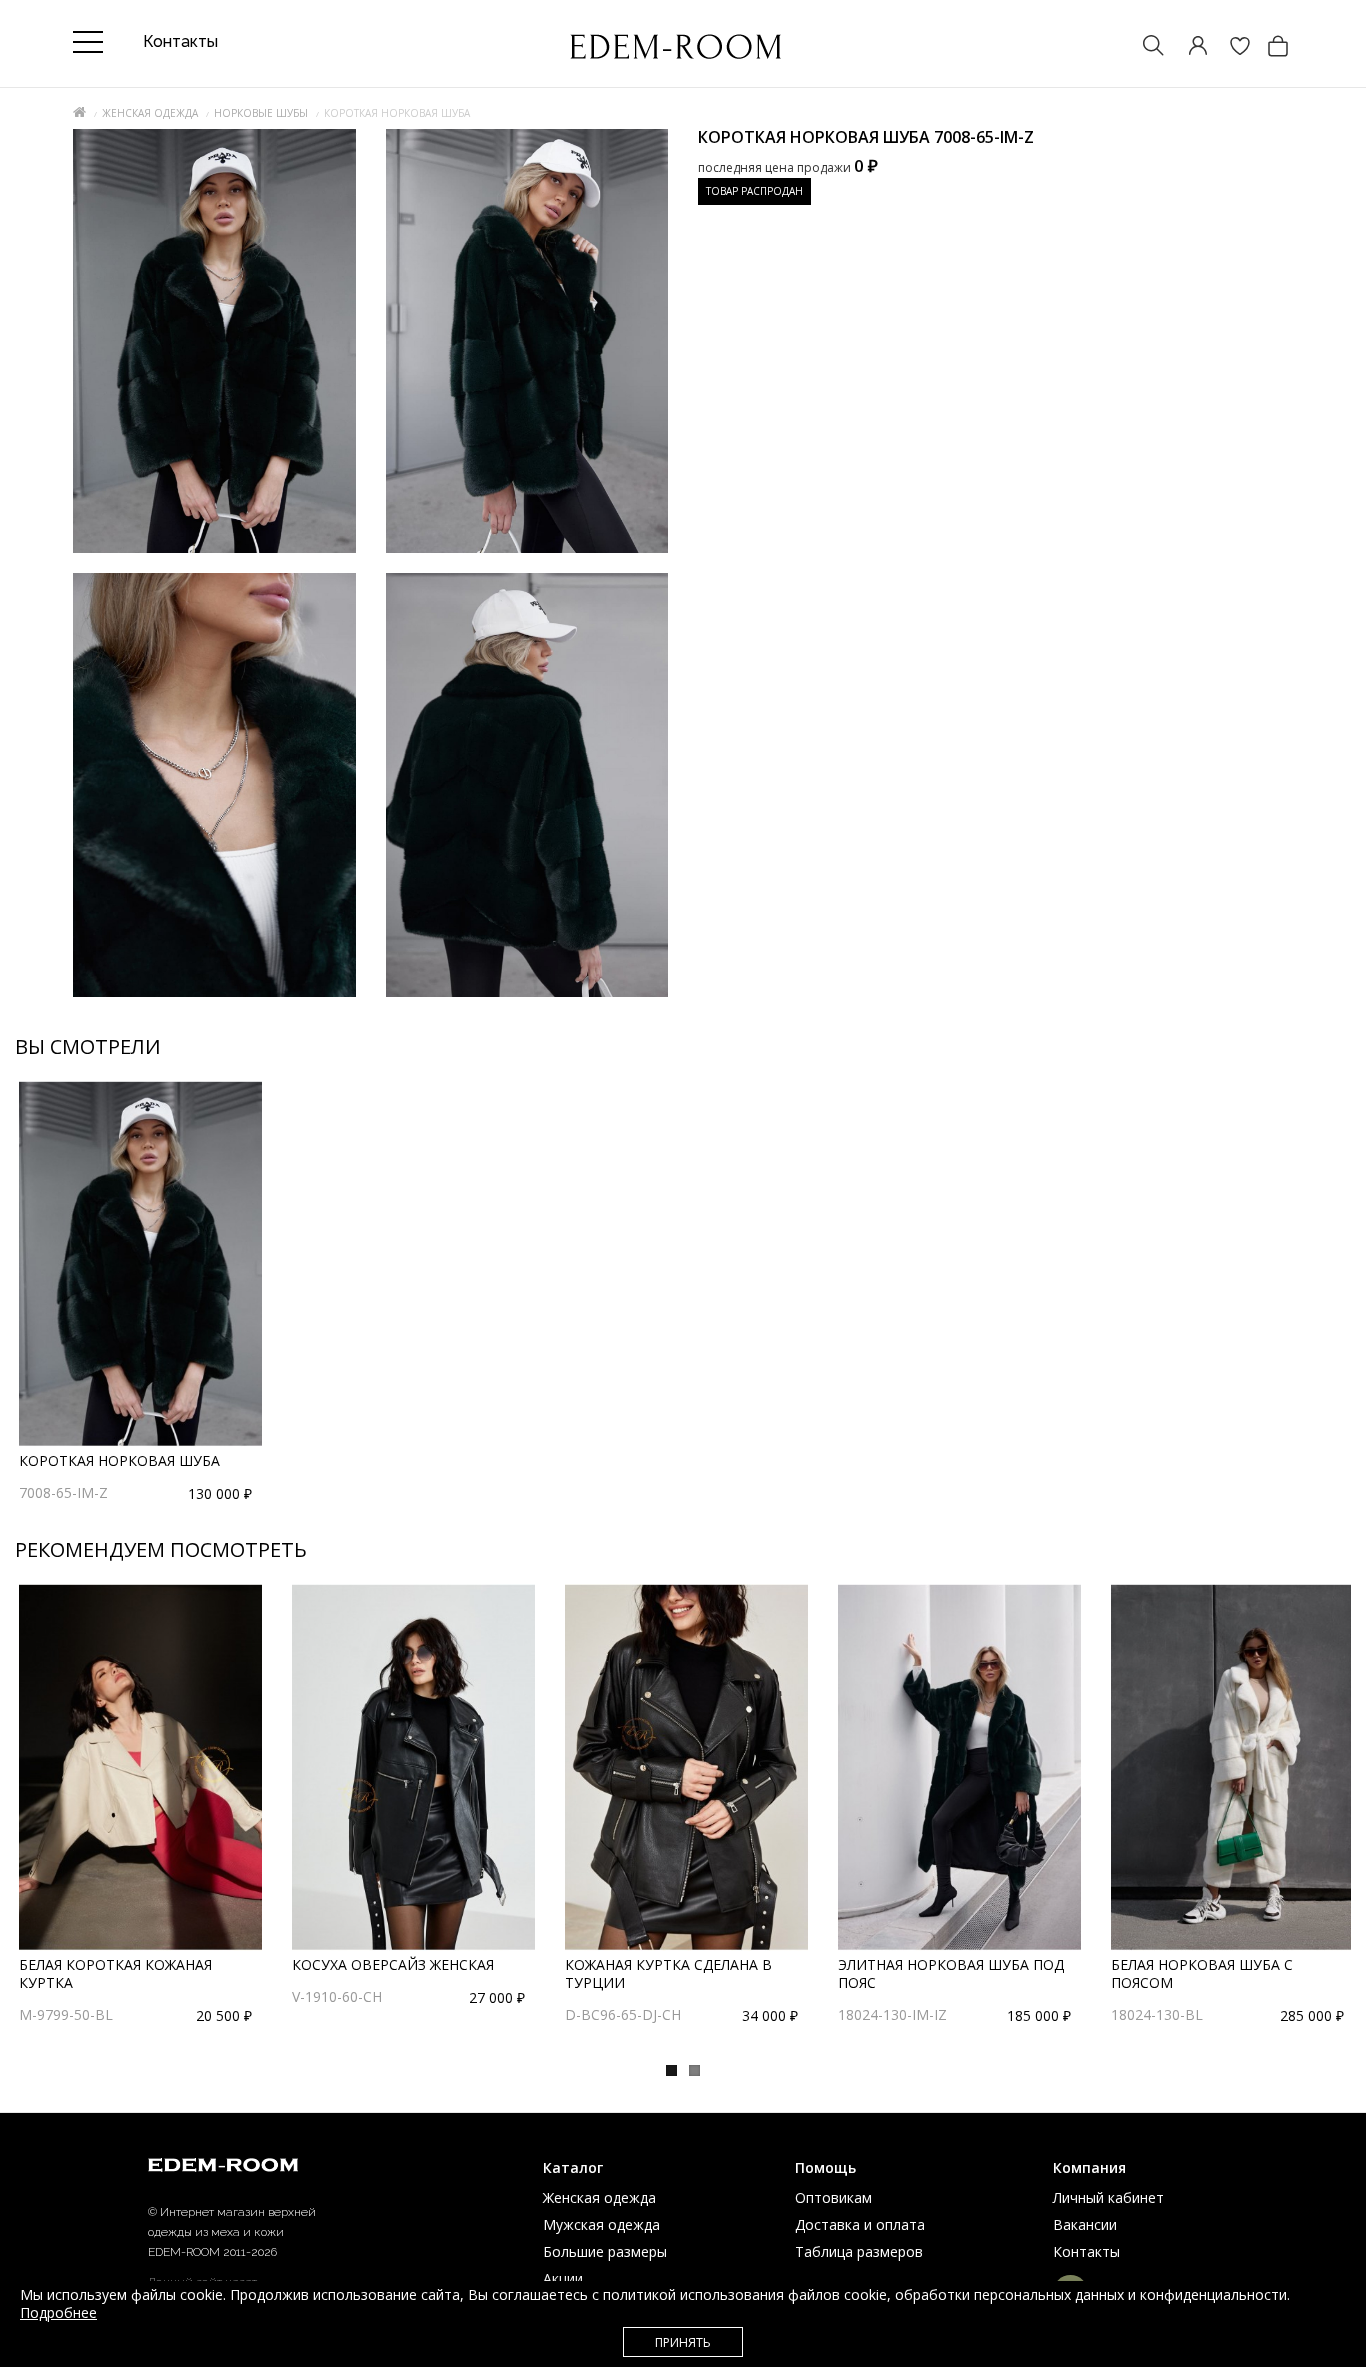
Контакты (1086, 2251)
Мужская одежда (601, 2224)
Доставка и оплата (860, 2224)
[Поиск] (1144, 47)
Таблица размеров (859, 2251)
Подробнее (58, 2312)
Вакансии (1085, 2224)
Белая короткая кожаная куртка (115, 1973)
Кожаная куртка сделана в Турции (668, 1973)
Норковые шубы (261, 113)
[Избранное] (1230, 47)
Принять (683, 2342)
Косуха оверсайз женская (393, 1964)
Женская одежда (150, 113)
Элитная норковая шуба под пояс (951, 1973)
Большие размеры (605, 2251)
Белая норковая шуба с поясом (1202, 1973)
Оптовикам (833, 2197)
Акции (563, 2278)
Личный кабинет (1108, 2197)
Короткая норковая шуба (119, 1460)
